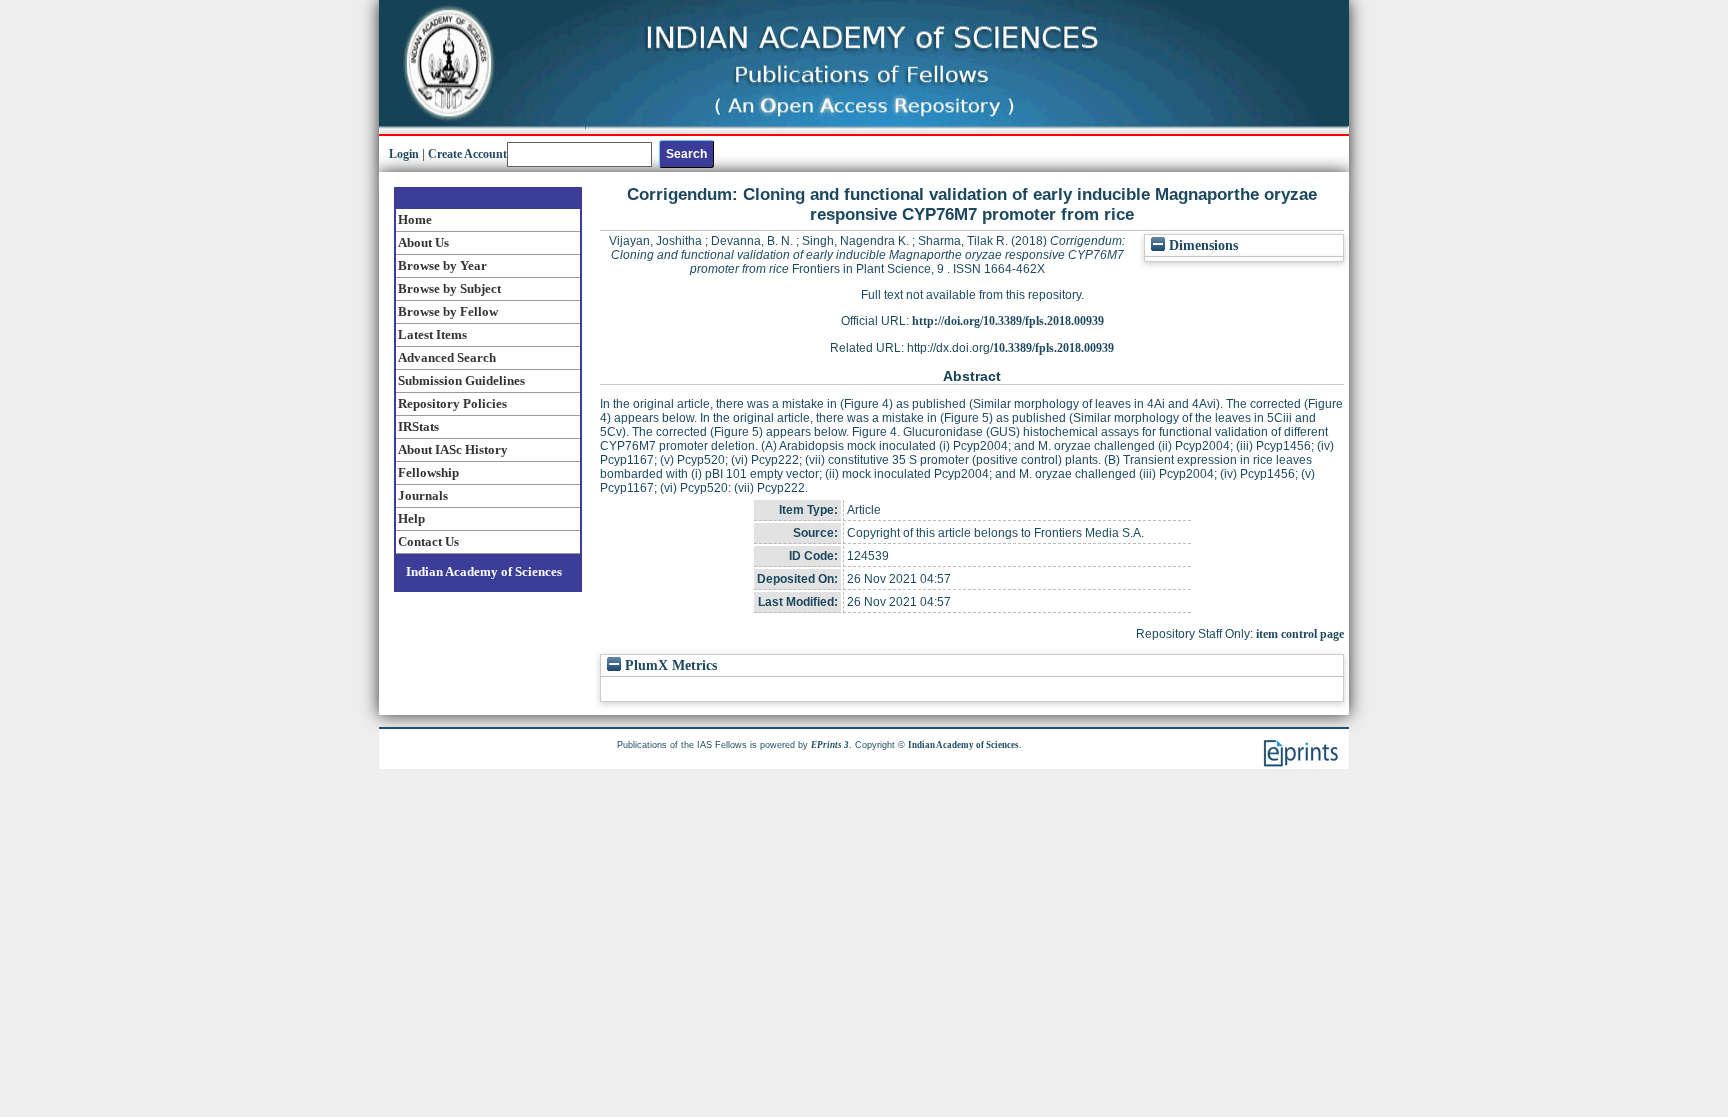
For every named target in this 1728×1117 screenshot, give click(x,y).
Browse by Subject (449, 288)
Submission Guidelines (461, 380)
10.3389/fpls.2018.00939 (1053, 348)
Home (415, 219)
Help (411, 518)
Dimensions (1201, 245)
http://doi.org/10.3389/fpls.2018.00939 (1008, 321)
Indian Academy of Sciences (484, 571)
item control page (1300, 634)
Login (404, 154)
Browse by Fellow (448, 311)
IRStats (418, 426)
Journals (423, 495)
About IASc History (453, 449)
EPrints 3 (830, 745)
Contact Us (428, 541)
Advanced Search (447, 357)
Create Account (467, 154)
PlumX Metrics (669, 665)
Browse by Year (442, 265)
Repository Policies (452, 403)
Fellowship (428, 472)
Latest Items (432, 334)
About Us (423, 242)
